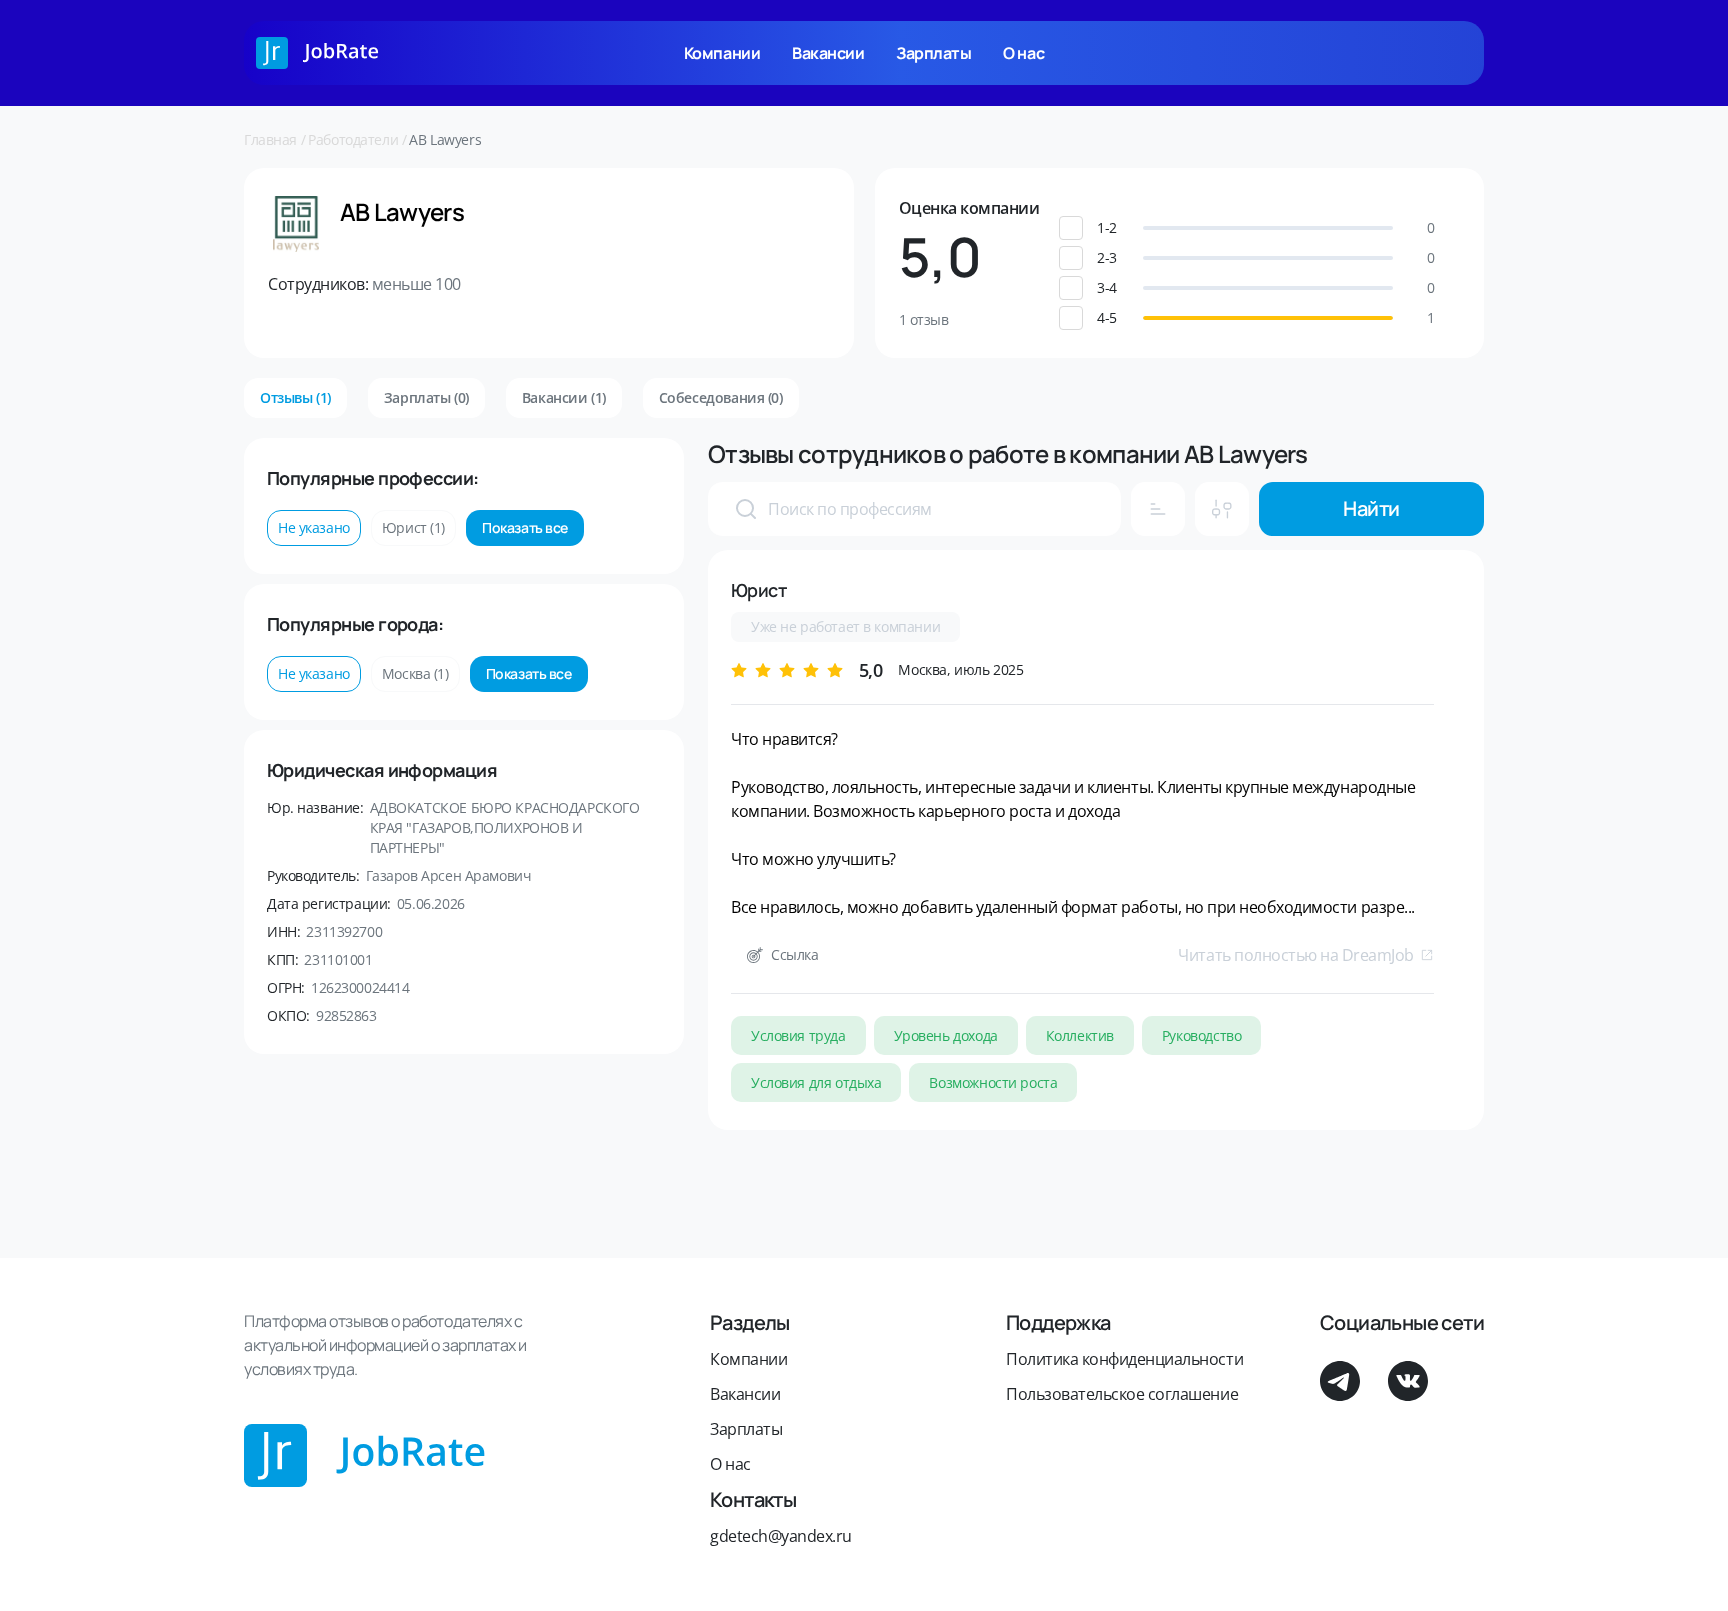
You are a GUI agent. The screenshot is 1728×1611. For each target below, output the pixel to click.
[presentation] (746, 509)
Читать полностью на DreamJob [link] (1296, 955)
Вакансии (828, 53)
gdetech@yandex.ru (781, 1536)
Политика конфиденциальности (1124, 1359)
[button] (1268, 228)
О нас (1023, 53)
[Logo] (317, 53)
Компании (722, 53)
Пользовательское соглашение (1122, 1394)
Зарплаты (933, 53)
